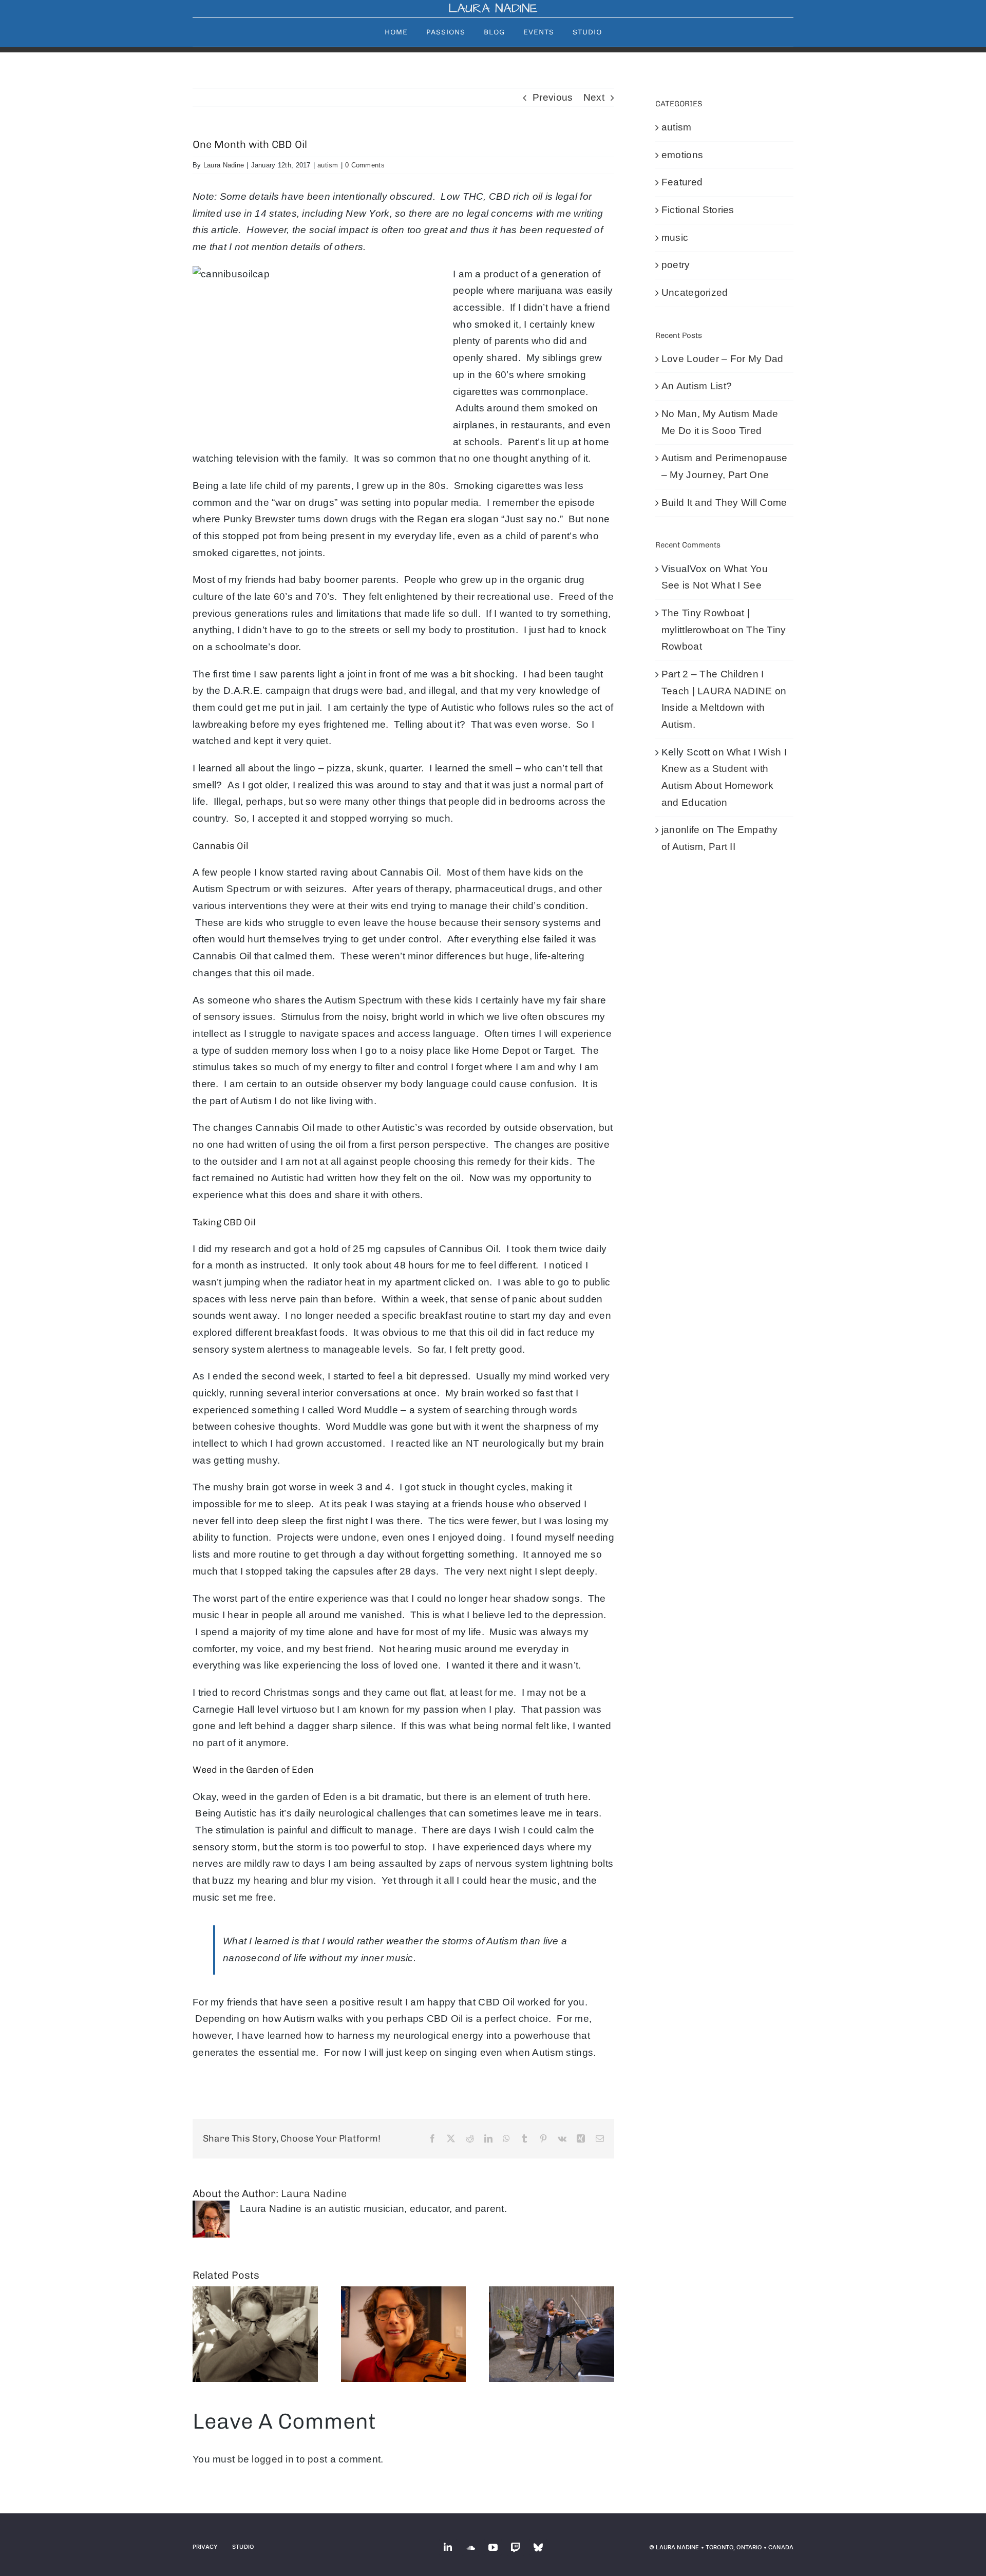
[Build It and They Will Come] (552, 2334)
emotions (682, 155)
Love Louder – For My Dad (723, 359)
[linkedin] (448, 2547)
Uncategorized (695, 292)
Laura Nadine (224, 165)
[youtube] (493, 2547)
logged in (273, 2459)
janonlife (681, 830)
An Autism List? (697, 386)
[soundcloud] (470, 2547)
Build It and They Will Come (724, 503)
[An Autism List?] (255, 2334)
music (675, 238)
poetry (676, 265)
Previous (553, 97)
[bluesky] (538, 2547)
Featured (682, 182)
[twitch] (516, 2547)
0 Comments (365, 165)
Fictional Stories (698, 210)
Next (594, 97)
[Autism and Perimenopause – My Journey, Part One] (404, 2334)
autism (328, 165)
